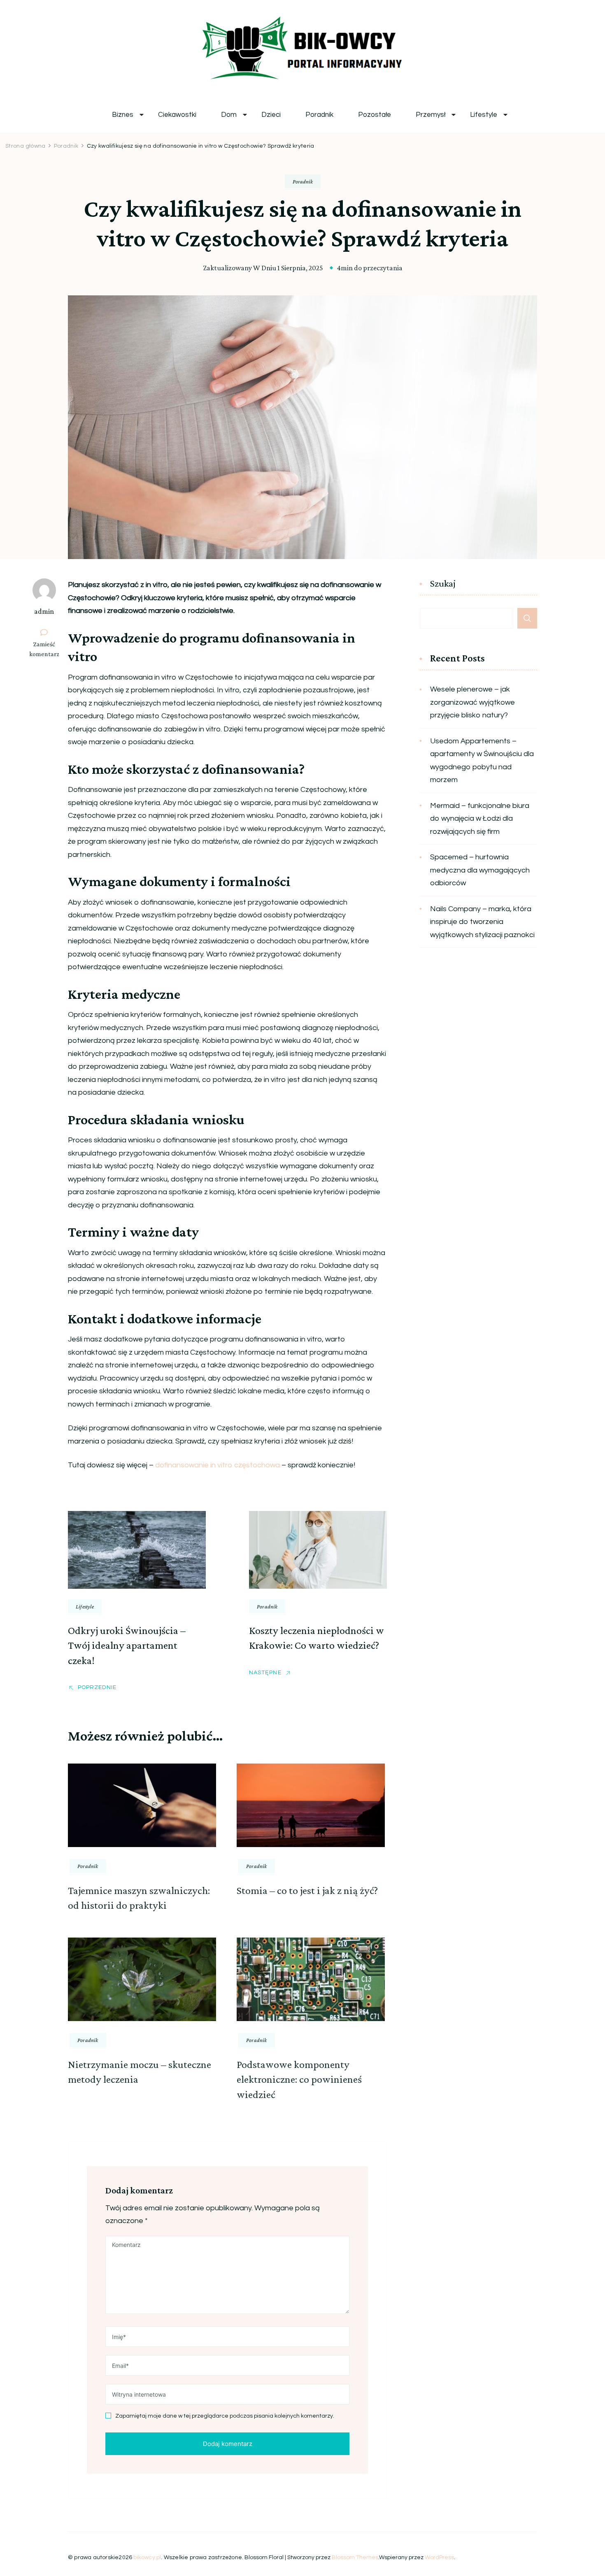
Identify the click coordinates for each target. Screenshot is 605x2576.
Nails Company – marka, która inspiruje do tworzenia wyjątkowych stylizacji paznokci (482, 922)
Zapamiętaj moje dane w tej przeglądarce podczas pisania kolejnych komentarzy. (225, 2416)
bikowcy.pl (147, 2557)
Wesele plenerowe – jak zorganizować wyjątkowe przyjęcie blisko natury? (472, 702)
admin (44, 611)
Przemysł (430, 115)
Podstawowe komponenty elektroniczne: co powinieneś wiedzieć (299, 2079)
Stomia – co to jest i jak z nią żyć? (307, 1890)
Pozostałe (375, 115)
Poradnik (319, 115)
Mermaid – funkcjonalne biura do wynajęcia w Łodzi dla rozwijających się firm (480, 819)
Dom (229, 115)
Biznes (123, 115)
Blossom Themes (355, 2557)
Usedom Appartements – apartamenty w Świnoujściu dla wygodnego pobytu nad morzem (482, 761)
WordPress (439, 2557)
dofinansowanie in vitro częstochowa (218, 1465)
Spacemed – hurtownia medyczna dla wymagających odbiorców (480, 870)
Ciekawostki (177, 115)
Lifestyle (484, 115)
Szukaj (443, 584)
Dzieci (271, 115)
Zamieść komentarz (47, 650)
